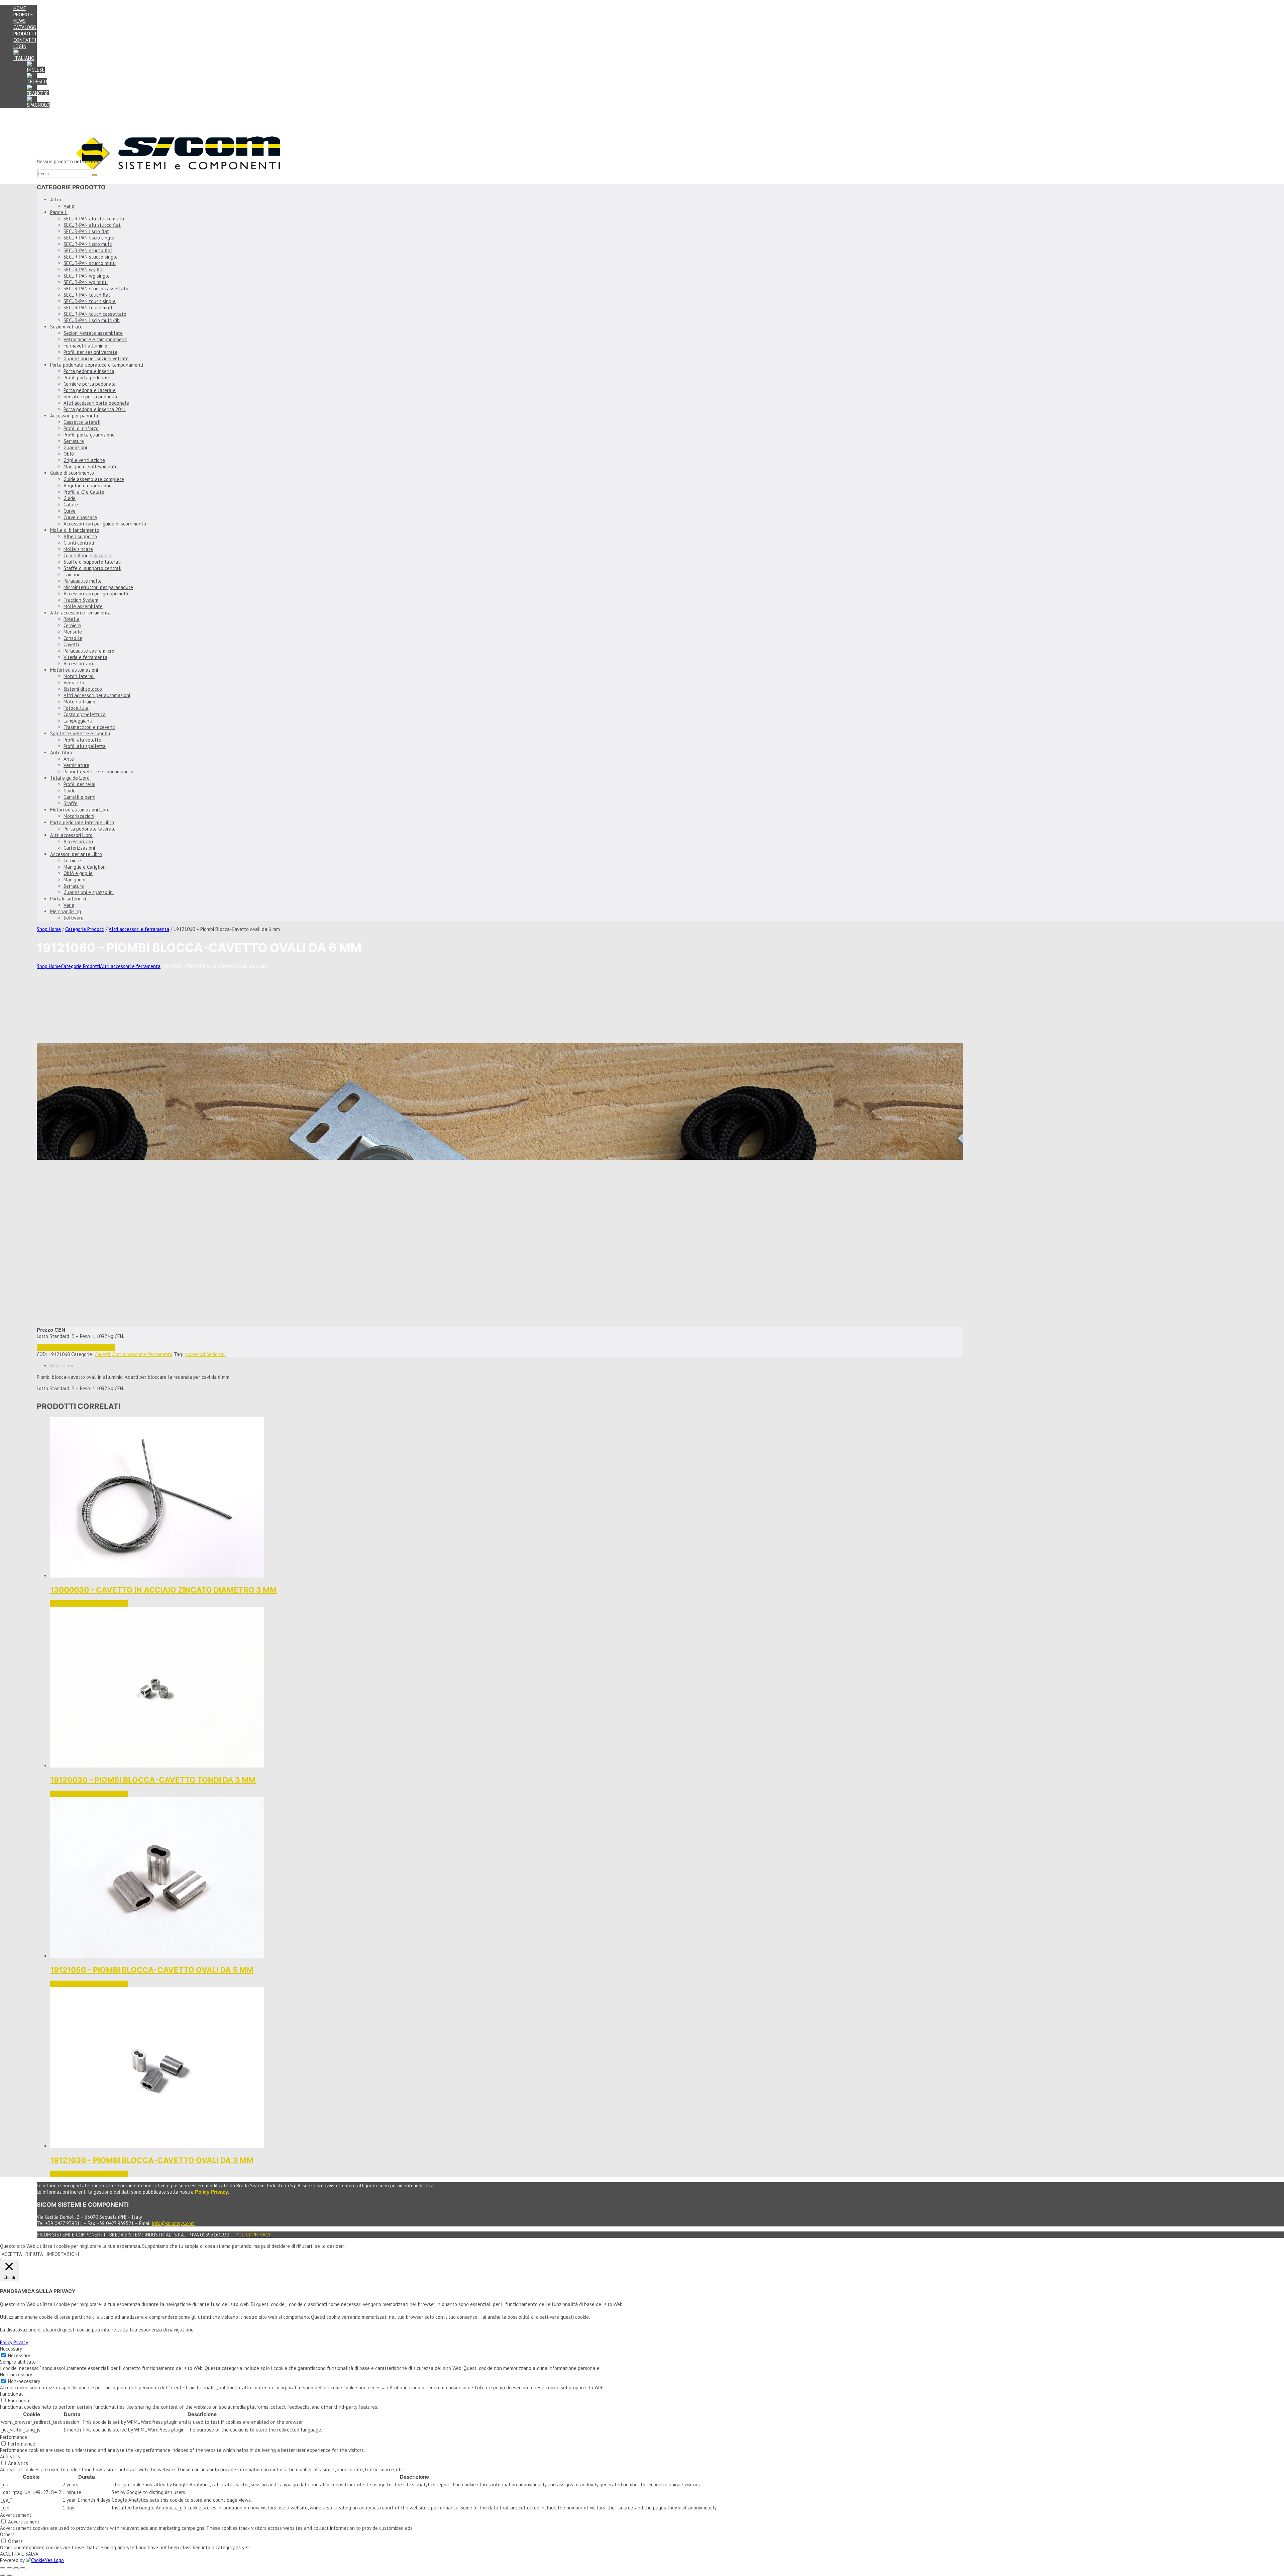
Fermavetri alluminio (85, 346)
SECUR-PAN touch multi (89, 308)
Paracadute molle (83, 581)
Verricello (74, 683)
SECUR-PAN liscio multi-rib (92, 320)
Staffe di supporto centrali (92, 568)
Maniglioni (74, 880)
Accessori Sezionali (205, 1354)
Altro (56, 200)
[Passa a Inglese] (36, 70)
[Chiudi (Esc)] (23, 2568)
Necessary (19, 2355)
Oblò (69, 454)
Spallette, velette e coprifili (80, 733)
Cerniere (72, 625)
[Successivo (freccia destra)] (9, 2575)
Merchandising (66, 911)
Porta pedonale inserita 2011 (95, 409)
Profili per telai (79, 784)
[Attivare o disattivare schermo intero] (9, 2568)
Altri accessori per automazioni (97, 695)
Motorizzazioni (79, 816)
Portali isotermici (68, 899)
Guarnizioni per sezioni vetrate (96, 358)
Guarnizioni (75, 447)
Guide (70, 498)
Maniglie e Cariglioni (85, 867)
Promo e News (23, 18)
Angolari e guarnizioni (87, 486)
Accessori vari (78, 663)
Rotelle (72, 619)
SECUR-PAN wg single (87, 276)
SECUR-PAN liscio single (89, 238)
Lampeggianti (78, 721)
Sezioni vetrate (66, 327)
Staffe (71, 803)
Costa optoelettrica (85, 714)
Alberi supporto (80, 536)
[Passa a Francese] (38, 93)
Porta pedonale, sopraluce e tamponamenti (97, 365)
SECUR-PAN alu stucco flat (92, 225)
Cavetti (71, 644)
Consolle (73, 638)
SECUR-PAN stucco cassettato (96, 289)
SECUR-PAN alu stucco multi (94, 219)
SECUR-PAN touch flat (87, 295)
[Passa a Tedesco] (37, 81)
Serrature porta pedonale (91, 397)
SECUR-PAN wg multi (86, 282)
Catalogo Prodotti (25, 30)
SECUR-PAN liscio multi (88, 244)
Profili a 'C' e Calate (84, 492)
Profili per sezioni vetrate (90, 352)
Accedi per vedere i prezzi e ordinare (76, 1348)
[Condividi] (16, 2568)
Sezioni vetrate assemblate (93, 333)
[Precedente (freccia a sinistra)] (3, 2575)
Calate (71, 505)
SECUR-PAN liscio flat (86, 231)
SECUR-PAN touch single (90, 301)
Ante (69, 759)
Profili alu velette (82, 740)
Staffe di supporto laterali (92, 562)
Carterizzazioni (79, 848)
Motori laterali (79, 676)
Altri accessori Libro (71, 835)
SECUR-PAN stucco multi (90, 263)
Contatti (25, 40)
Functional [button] (11, 2394)
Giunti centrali (79, 543)
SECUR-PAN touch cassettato (95, 314)
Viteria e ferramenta (85, 657)
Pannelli (59, 212)
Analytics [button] (10, 2456)
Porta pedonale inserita (89, 371)
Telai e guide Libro (70, 778)
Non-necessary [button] (16, 2374)
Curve (70, 511)
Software (74, 918)
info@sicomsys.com (173, 2223)
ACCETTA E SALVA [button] (19, 2554)
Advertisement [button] (16, 2515)
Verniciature (76, 765)
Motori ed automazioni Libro (80, 810)
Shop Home (49, 929)
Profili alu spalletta (85, 746)
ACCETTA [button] (12, 2254)
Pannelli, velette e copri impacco (98, 772)
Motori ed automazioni (74, 670)
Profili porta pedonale (87, 377)
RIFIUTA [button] (34, 2254)
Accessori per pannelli (74, 416)
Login (20, 46)
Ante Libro (61, 752)
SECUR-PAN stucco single (91, 257)
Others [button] (7, 2534)
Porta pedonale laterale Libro (82, 822)
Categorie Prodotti (85, 929)
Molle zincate (78, 549)
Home (20, 8)
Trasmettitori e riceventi (89, 727)
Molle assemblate (83, 606)
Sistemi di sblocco (83, 689)
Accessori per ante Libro (76, 854)
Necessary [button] (11, 2349)
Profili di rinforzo (81, 428)
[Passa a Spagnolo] (38, 105)
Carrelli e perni (79, 797)
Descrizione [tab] (62, 1366)
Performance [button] (14, 2437)
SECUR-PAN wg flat (84, 269)
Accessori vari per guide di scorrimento (105, 524)
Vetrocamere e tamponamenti (95, 339)
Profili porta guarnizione (89, 435)
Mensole (73, 632)
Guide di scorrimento (72, 473)
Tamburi (72, 575)
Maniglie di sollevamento (91, 466)
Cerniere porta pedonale (90, 384)
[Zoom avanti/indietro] (3, 2568)
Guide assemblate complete (94, 479)
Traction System (81, 600)
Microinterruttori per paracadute (98, 587)
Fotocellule (76, 708)
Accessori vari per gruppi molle (97, 594)
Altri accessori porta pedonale (96, 403)
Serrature (74, 441)
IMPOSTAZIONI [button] (63, 2254)
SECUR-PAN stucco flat (88, 250)
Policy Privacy (253, 2235)
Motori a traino (79, 702)
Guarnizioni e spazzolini (89, 892)
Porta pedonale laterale (90, 390)
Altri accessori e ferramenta (80, 613)
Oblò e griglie (78, 873)
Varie (69, 206)
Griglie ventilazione (84, 460)
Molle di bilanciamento (75, 530)
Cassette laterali (82, 422)
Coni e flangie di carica (87, 555)
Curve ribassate (80, 517)
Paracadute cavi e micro (89, 651)
